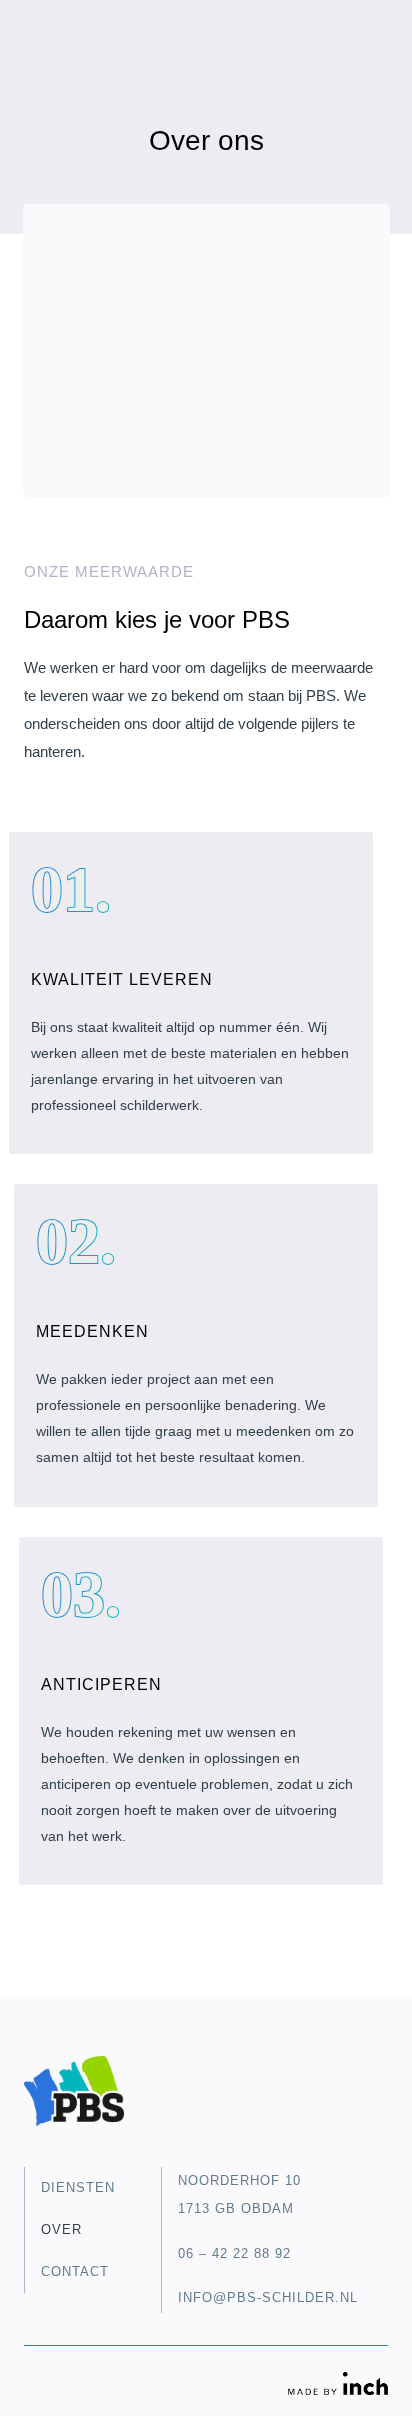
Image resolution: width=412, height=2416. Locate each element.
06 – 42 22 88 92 (234, 2253)
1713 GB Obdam (236, 2208)
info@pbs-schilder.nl (268, 2297)
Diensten (78, 2187)
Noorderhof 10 (239, 2180)
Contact (75, 2271)
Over (61, 2229)
